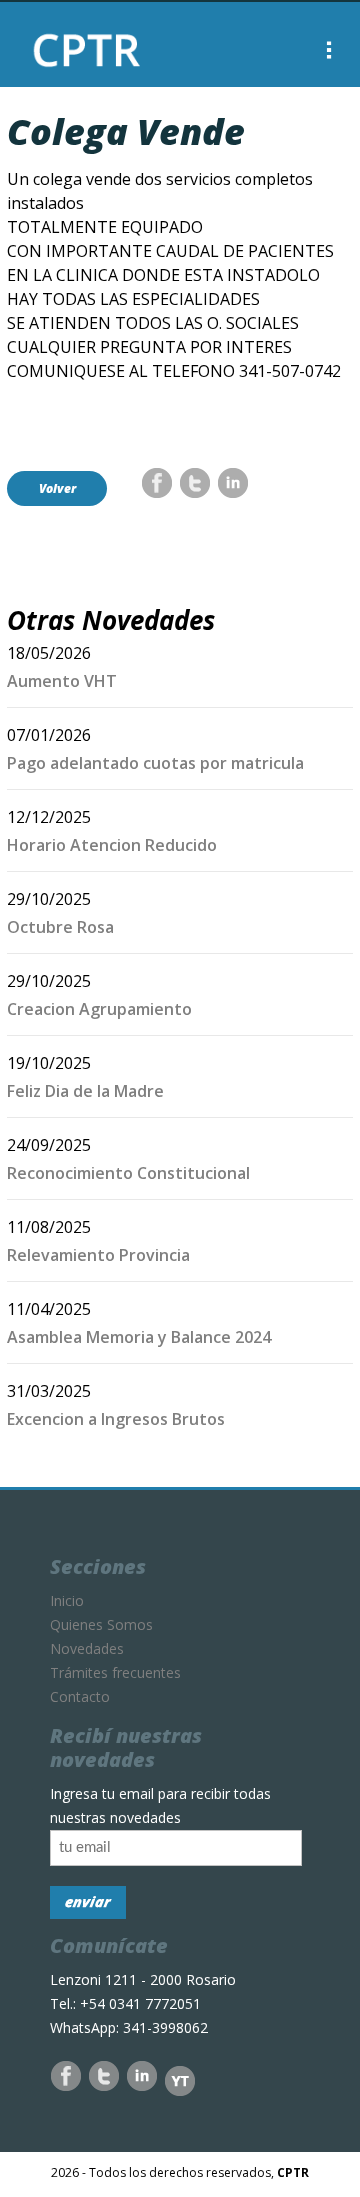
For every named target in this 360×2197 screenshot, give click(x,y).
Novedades (87, 1648)
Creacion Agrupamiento (99, 1009)
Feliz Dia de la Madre (85, 1091)
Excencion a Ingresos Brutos (116, 1419)
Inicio (67, 1600)
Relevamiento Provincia (98, 1255)
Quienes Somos (101, 1624)
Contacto (80, 1696)
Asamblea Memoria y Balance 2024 (139, 1337)
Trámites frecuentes (115, 1672)
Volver (57, 488)
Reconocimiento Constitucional (128, 1173)
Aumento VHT (62, 681)
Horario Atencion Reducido (112, 845)
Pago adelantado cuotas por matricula (155, 763)
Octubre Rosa (60, 927)
